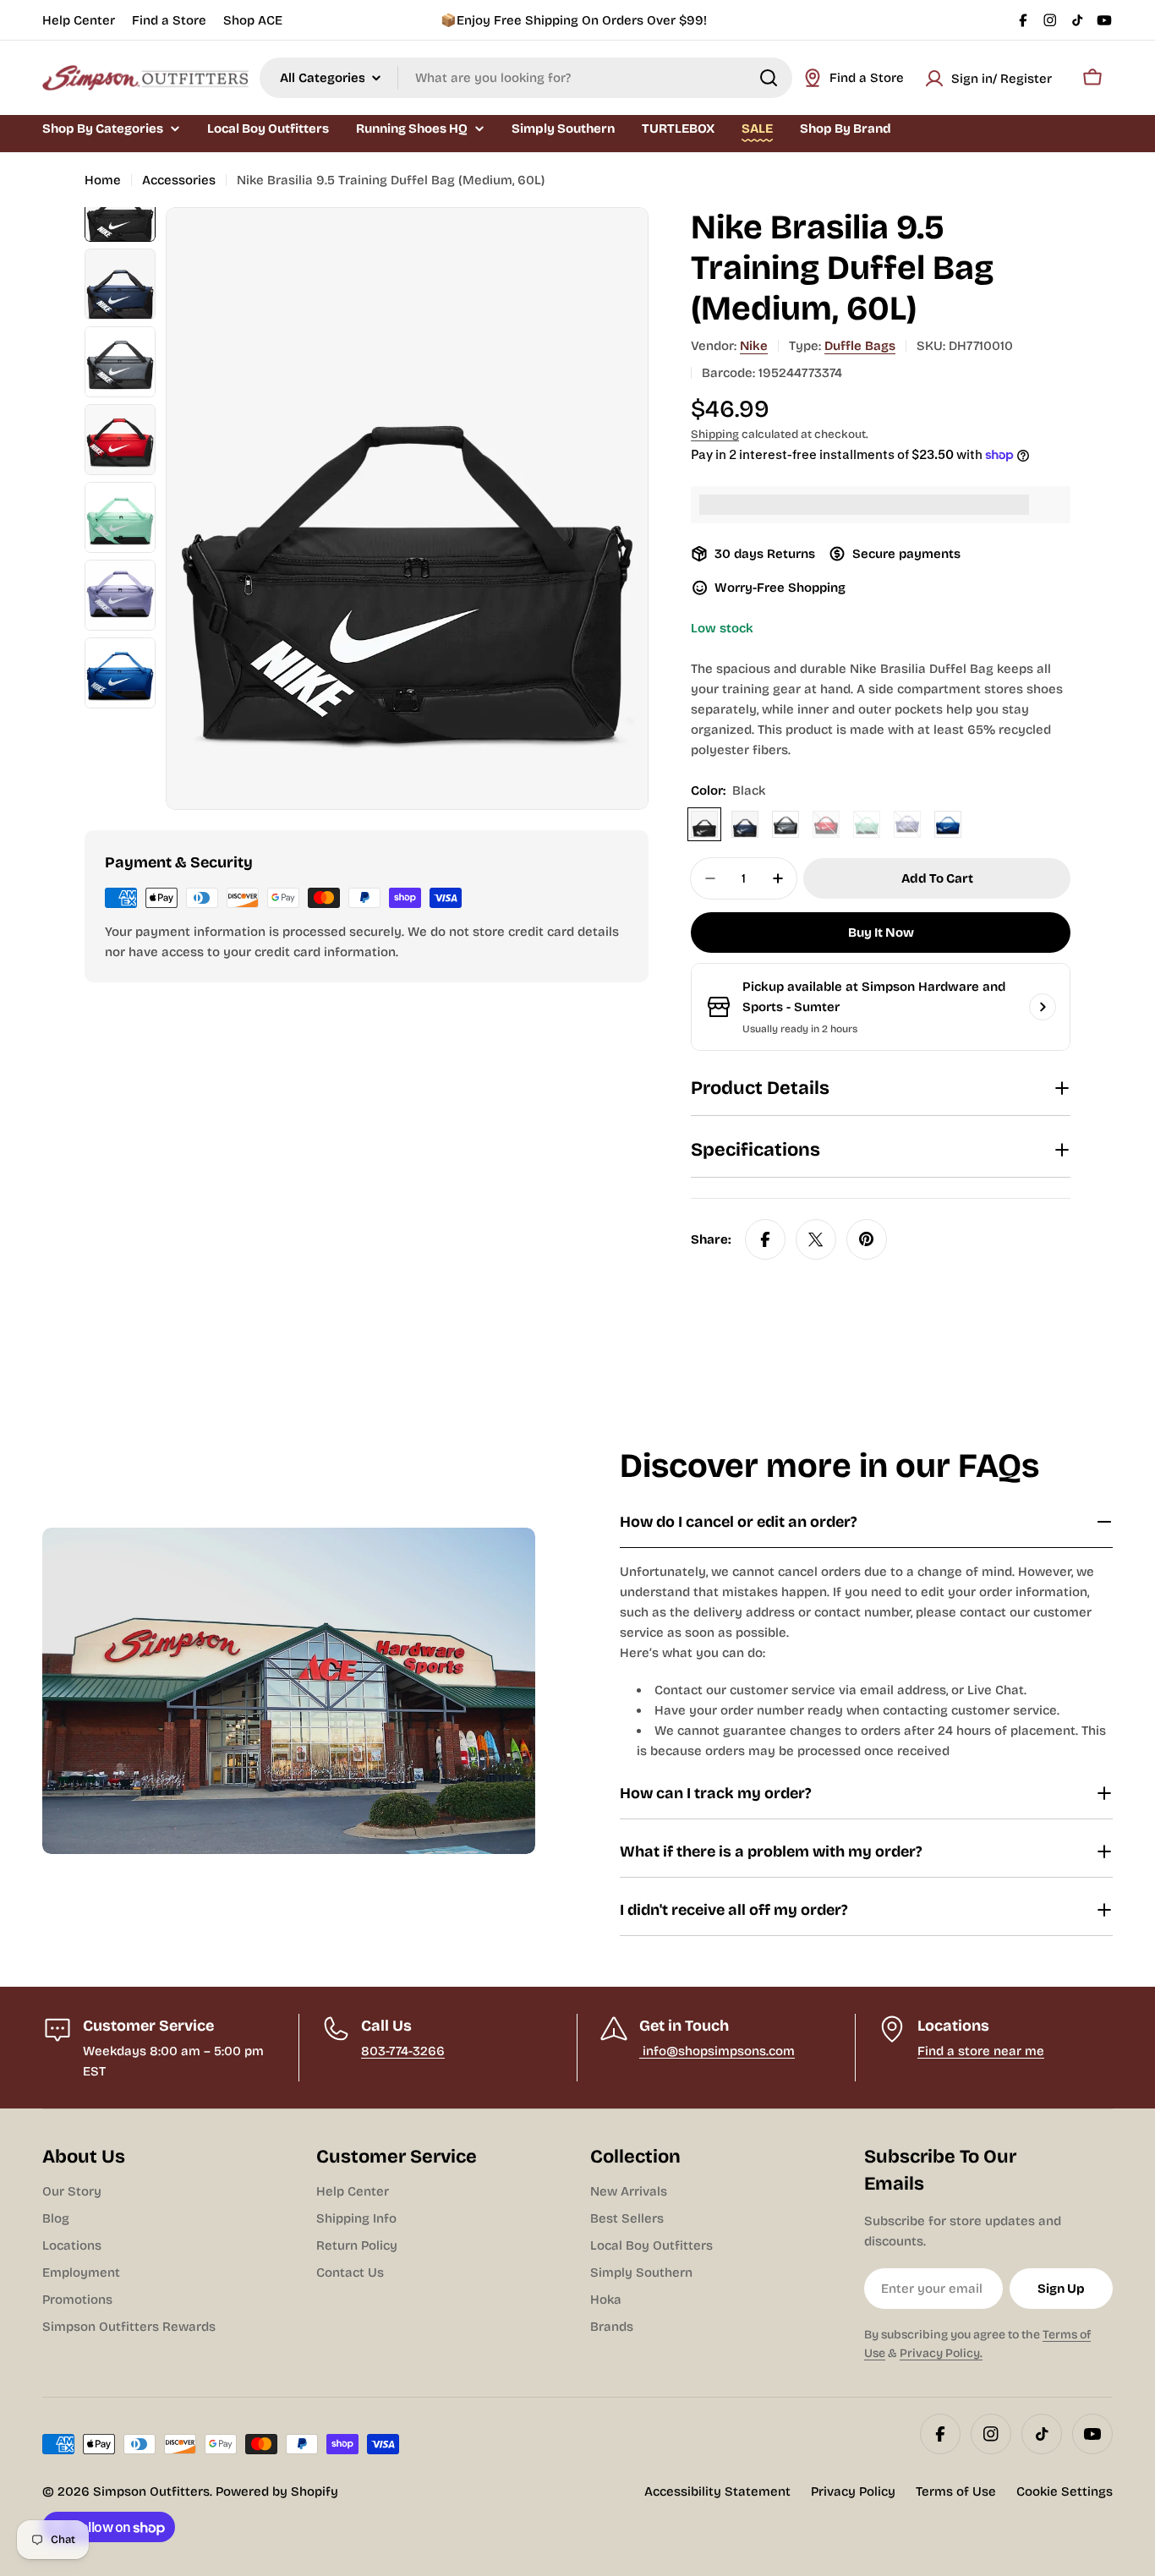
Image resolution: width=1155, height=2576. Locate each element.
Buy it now (881, 933)
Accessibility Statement (717, 2491)
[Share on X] (816, 1239)
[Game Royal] (948, 824)
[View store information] (1043, 1007)
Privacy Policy (853, 2491)
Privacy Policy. (941, 2353)
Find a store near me (981, 2051)
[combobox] (526, 78)
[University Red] (826, 824)
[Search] (769, 78)
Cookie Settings (1065, 2491)
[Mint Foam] (867, 824)
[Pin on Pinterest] (867, 1239)
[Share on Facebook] (765, 1239)
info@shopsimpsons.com (717, 2051)
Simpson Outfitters (151, 2491)
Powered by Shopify (277, 2491)
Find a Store (169, 20)
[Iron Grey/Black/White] (786, 824)
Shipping (715, 434)
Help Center (79, 20)
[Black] (704, 824)
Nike (754, 346)
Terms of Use (956, 2491)
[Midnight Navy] (745, 824)
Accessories (179, 180)
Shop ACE (253, 20)
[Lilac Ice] (907, 824)
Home (103, 180)
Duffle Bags (860, 346)
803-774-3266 (403, 2051)
